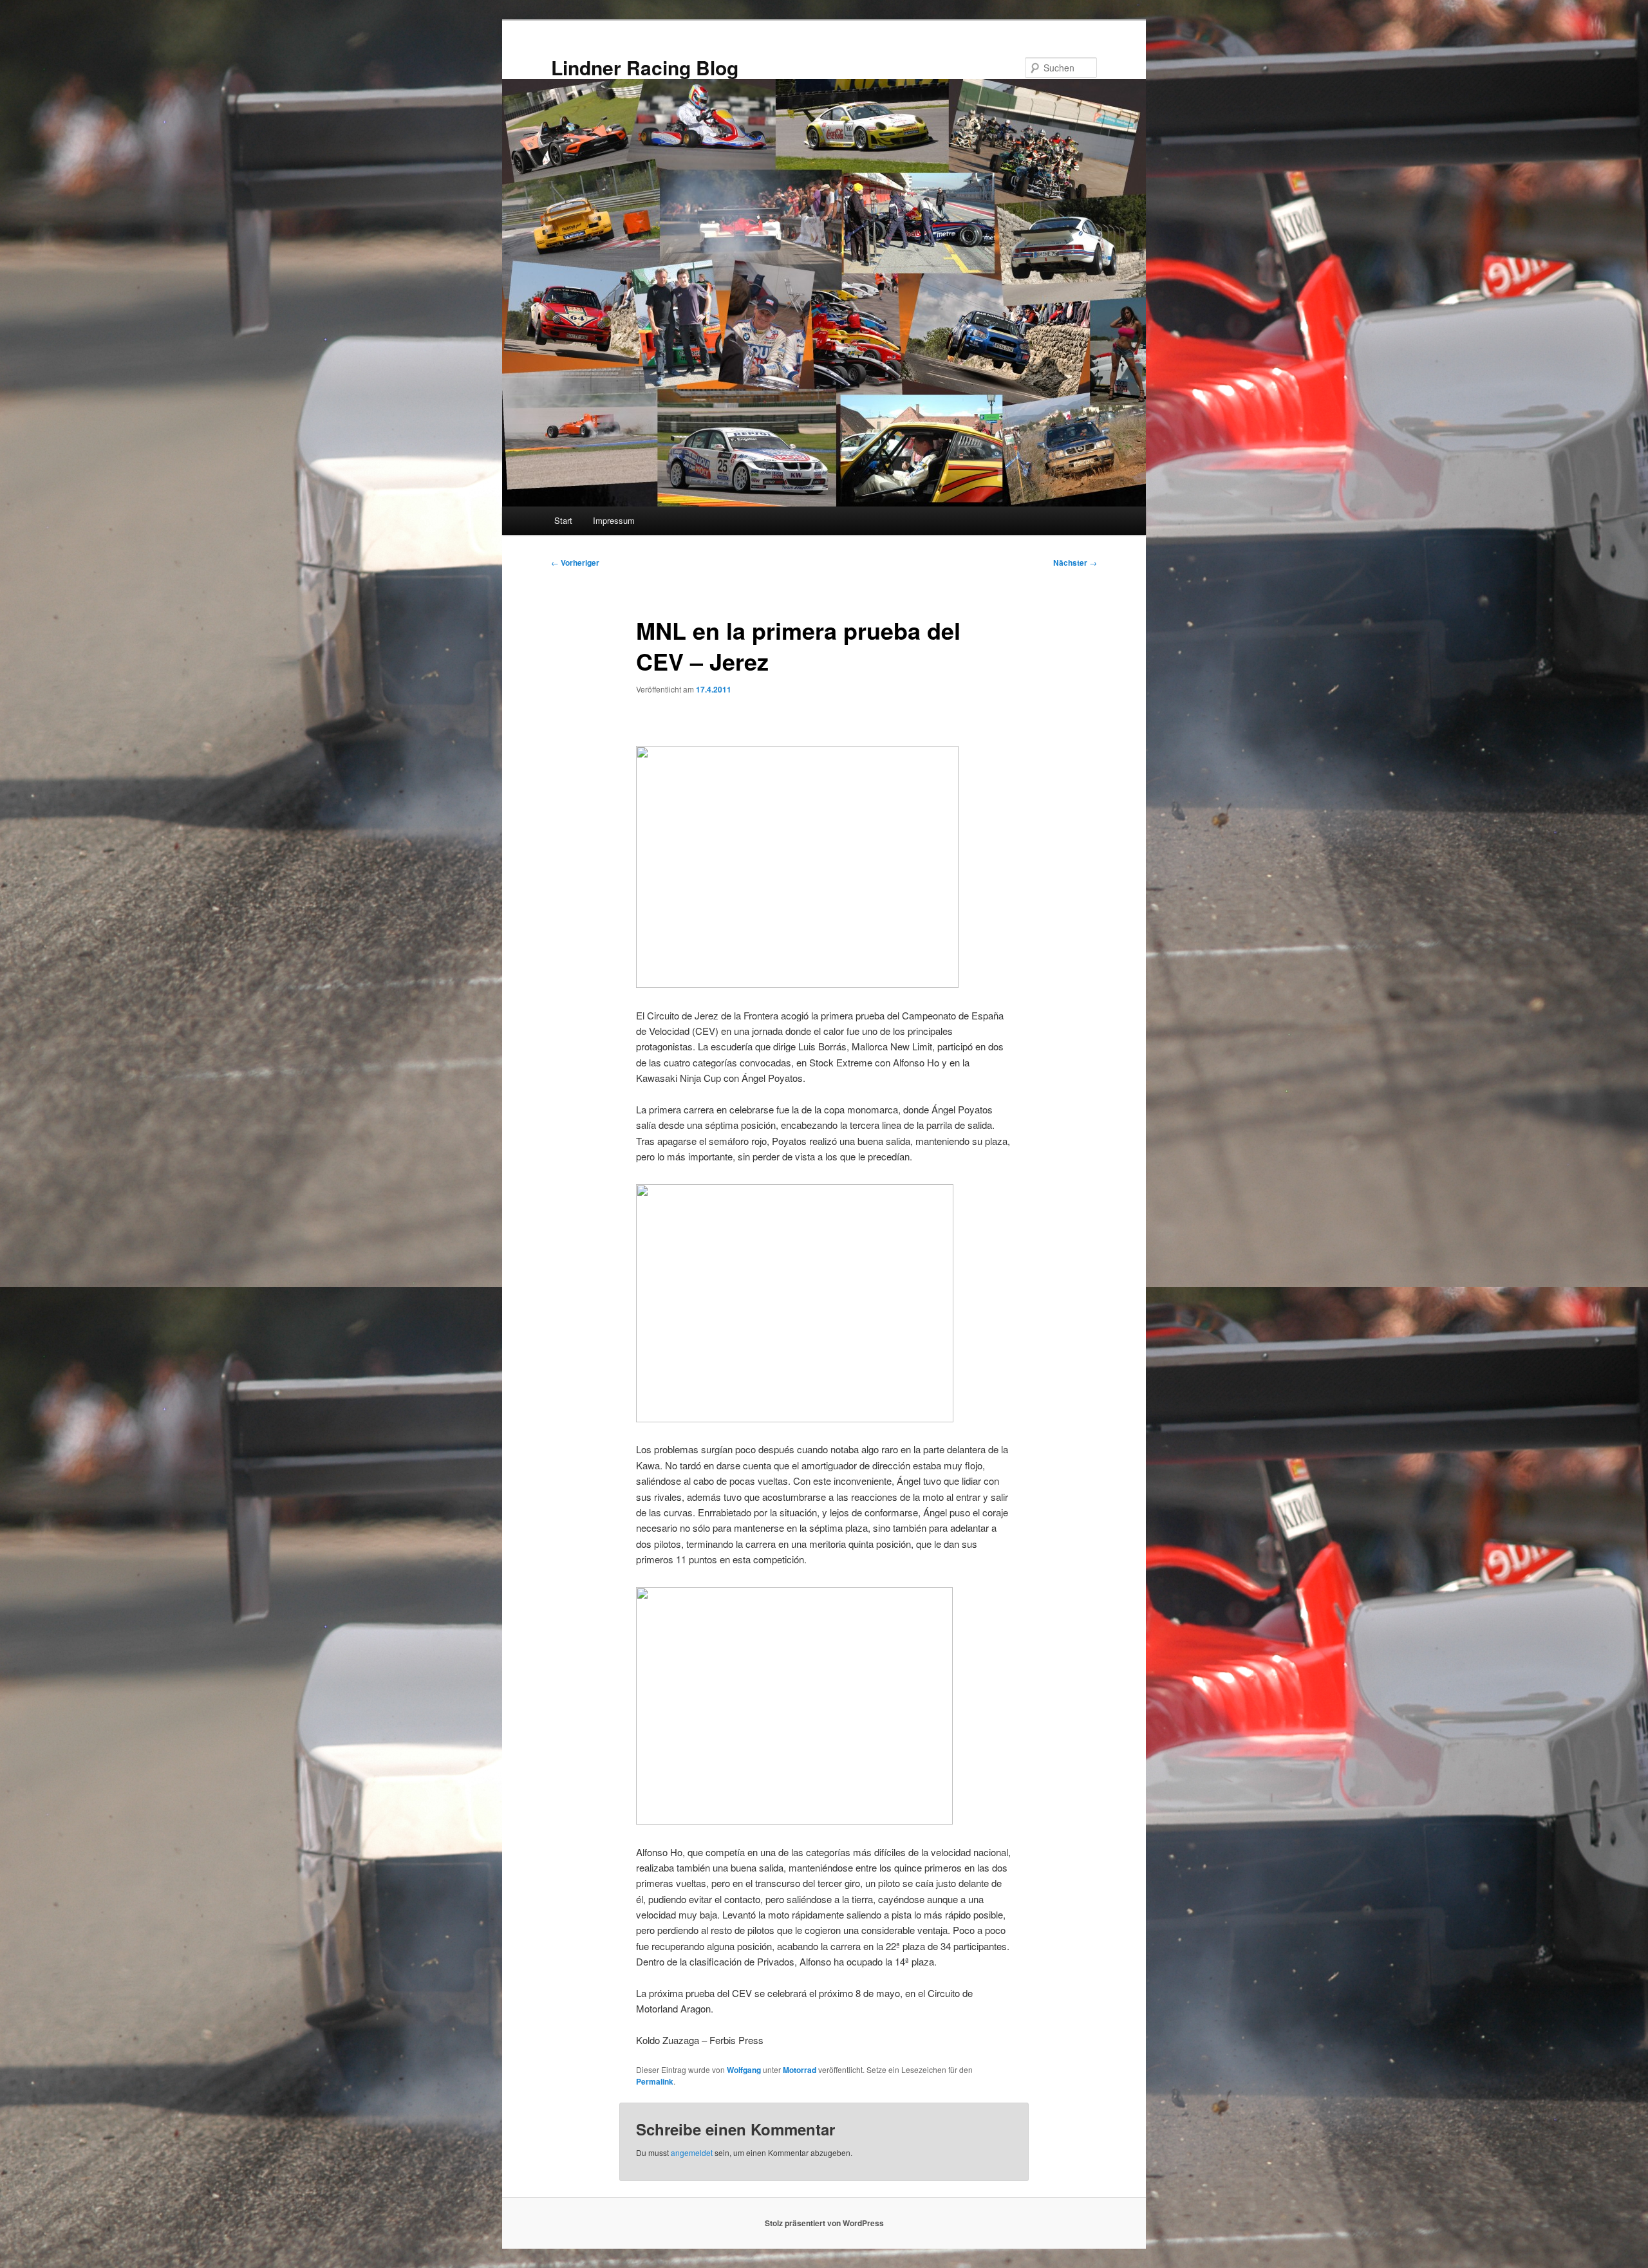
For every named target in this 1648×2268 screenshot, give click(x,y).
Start (563, 520)
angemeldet (692, 2152)
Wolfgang (744, 2070)
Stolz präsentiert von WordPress (824, 2223)
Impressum (614, 520)
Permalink (655, 2081)
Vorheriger (575, 562)
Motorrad (800, 2070)
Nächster (1075, 562)
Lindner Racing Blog (645, 67)
